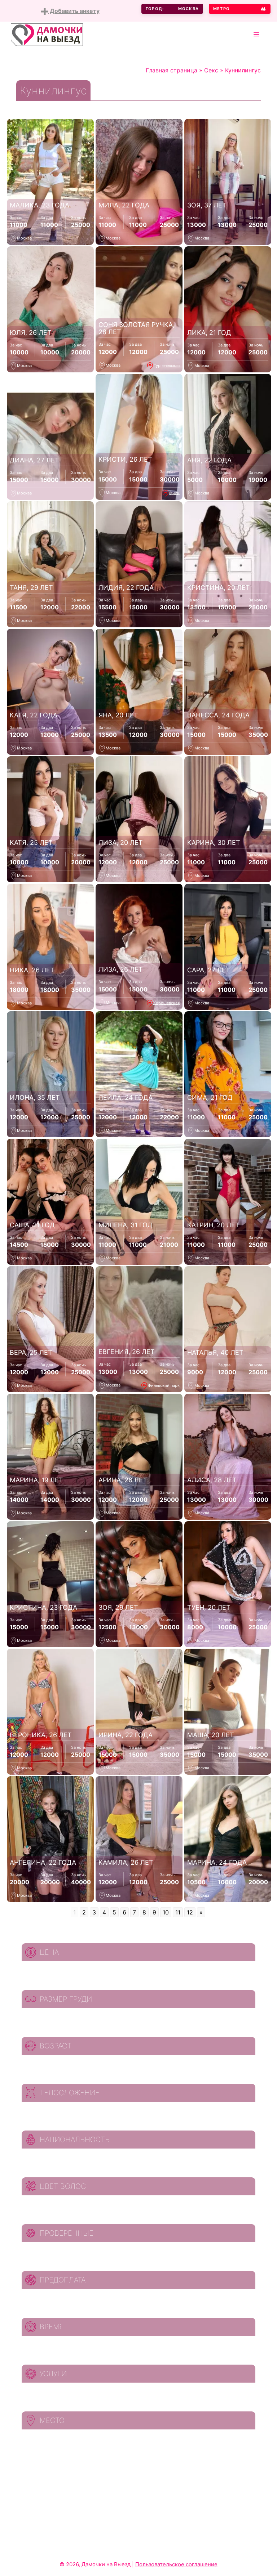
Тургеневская (167, 365)
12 (190, 1912)
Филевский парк (164, 1385)
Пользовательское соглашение (176, 2564)
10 (166, 1912)
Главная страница (172, 70)
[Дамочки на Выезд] (47, 34)
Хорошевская (166, 1003)
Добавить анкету (74, 11)
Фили (174, 493)
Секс (211, 70)
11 (178, 1912)
